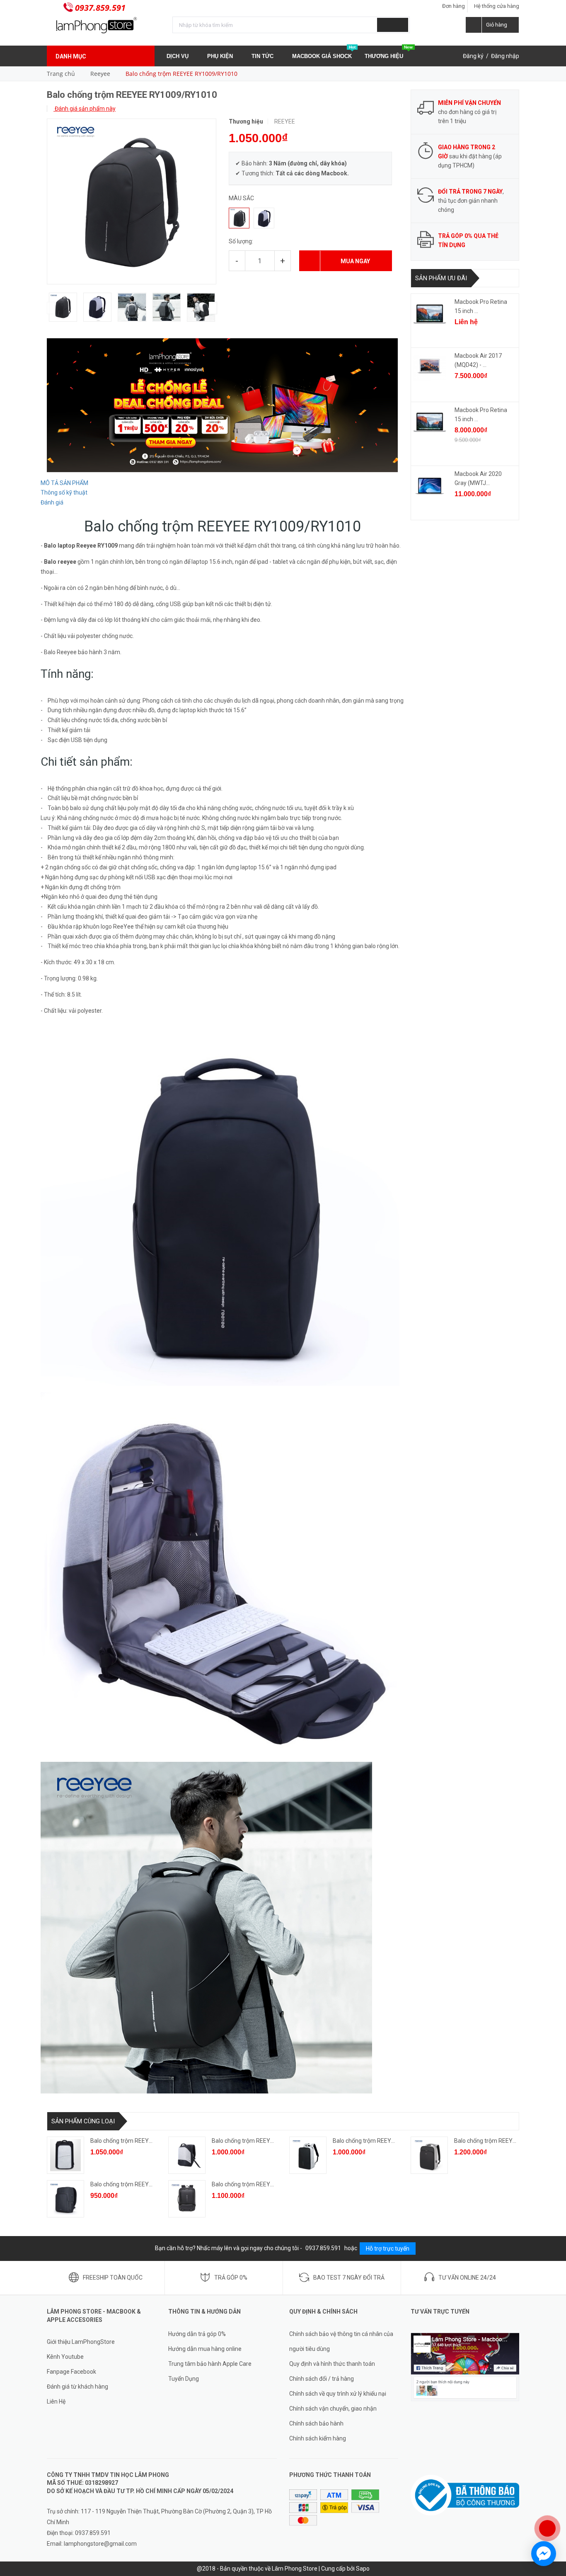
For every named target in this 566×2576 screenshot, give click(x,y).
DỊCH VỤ (178, 56)
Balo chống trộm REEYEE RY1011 (134, 2184)
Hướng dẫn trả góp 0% (197, 2334)
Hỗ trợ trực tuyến (388, 2249)
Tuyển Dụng (184, 2379)
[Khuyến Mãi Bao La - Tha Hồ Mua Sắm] (222, 405)
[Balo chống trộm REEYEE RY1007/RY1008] (429, 2155)
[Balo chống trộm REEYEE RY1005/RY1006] (308, 2155)
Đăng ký (473, 56)
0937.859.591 (100, 8)
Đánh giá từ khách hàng (77, 2387)
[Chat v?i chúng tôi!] (544, 2554)
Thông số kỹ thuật (64, 492)
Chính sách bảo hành (316, 2423)
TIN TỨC (263, 56)
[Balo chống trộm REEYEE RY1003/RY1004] (187, 2155)
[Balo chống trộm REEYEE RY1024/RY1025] (187, 2199)
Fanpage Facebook (71, 2372)
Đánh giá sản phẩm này (85, 109)
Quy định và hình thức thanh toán (332, 2364)
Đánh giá (52, 502)
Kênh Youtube (65, 2357)
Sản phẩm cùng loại (83, 2121)
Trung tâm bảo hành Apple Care (210, 2364)
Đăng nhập (505, 56)
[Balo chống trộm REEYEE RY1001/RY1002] (65, 2155)
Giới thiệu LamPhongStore (81, 2342)
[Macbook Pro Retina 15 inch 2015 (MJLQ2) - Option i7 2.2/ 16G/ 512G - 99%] (430, 422)
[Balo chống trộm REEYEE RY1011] (65, 2199)
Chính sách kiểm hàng (318, 2438)
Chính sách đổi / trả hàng (322, 2379)
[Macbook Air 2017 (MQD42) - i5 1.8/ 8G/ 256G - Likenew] (430, 368)
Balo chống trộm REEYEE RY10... (132, 2141)
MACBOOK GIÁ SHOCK (324, 53)
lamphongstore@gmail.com (100, 2544)
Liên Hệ (56, 2401)
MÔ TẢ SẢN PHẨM (64, 483)
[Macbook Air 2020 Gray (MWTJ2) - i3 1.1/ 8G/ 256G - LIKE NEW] (430, 486)
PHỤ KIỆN (221, 56)
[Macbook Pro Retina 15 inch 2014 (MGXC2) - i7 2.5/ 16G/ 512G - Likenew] (430, 314)
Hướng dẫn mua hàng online (205, 2349)
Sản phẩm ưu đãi (441, 278)
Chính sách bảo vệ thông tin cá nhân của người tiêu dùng (341, 2341)
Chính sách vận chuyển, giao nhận (333, 2409)
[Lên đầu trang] (551, 2501)
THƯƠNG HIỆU (389, 53)
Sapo (363, 2569)
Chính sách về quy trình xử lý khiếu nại (338, 2394)
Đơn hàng (454, 6)
